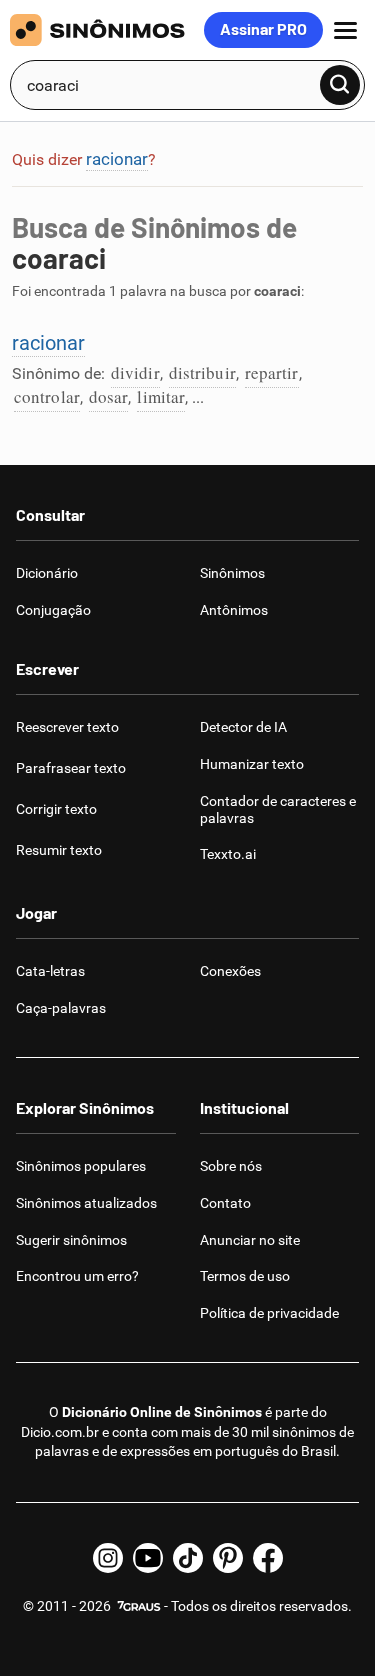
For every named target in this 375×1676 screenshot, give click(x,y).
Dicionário (47, 573)
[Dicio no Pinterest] (228, 1558)
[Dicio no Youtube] (148, 1558)
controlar (47, 396)
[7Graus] (137, 1606)
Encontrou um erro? (77, 1276)
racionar (117, 159)
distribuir (202, 372)
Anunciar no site (250, 1240)
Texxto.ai (228, 854)
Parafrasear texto (71, 768)
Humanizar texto (252, 764)
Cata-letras (50, 971)
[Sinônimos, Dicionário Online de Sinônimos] (107, 30)
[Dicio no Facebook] (268, 1558)
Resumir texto (59, 850)
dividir (135, 372)
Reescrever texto (67, 727)
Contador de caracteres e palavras (278, 809)
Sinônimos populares (81, 1166)
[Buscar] (340, 85)
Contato (225, 1203)
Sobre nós (231, 1166)
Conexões (230, 971)
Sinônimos (232, 573)
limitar (161, 396)
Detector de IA (243, 727)
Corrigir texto (56, 809)
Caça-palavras (61, 1008)
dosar (109, 396)
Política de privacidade (269, 1313)
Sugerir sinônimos (71, 1240)
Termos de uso (245, 1276)
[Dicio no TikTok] (188, 1558)
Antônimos (234, 610)
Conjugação (53, 610)
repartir (272, 372)
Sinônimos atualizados (86, 1203)
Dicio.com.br (60, 1432)
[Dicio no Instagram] (108, 1558)
